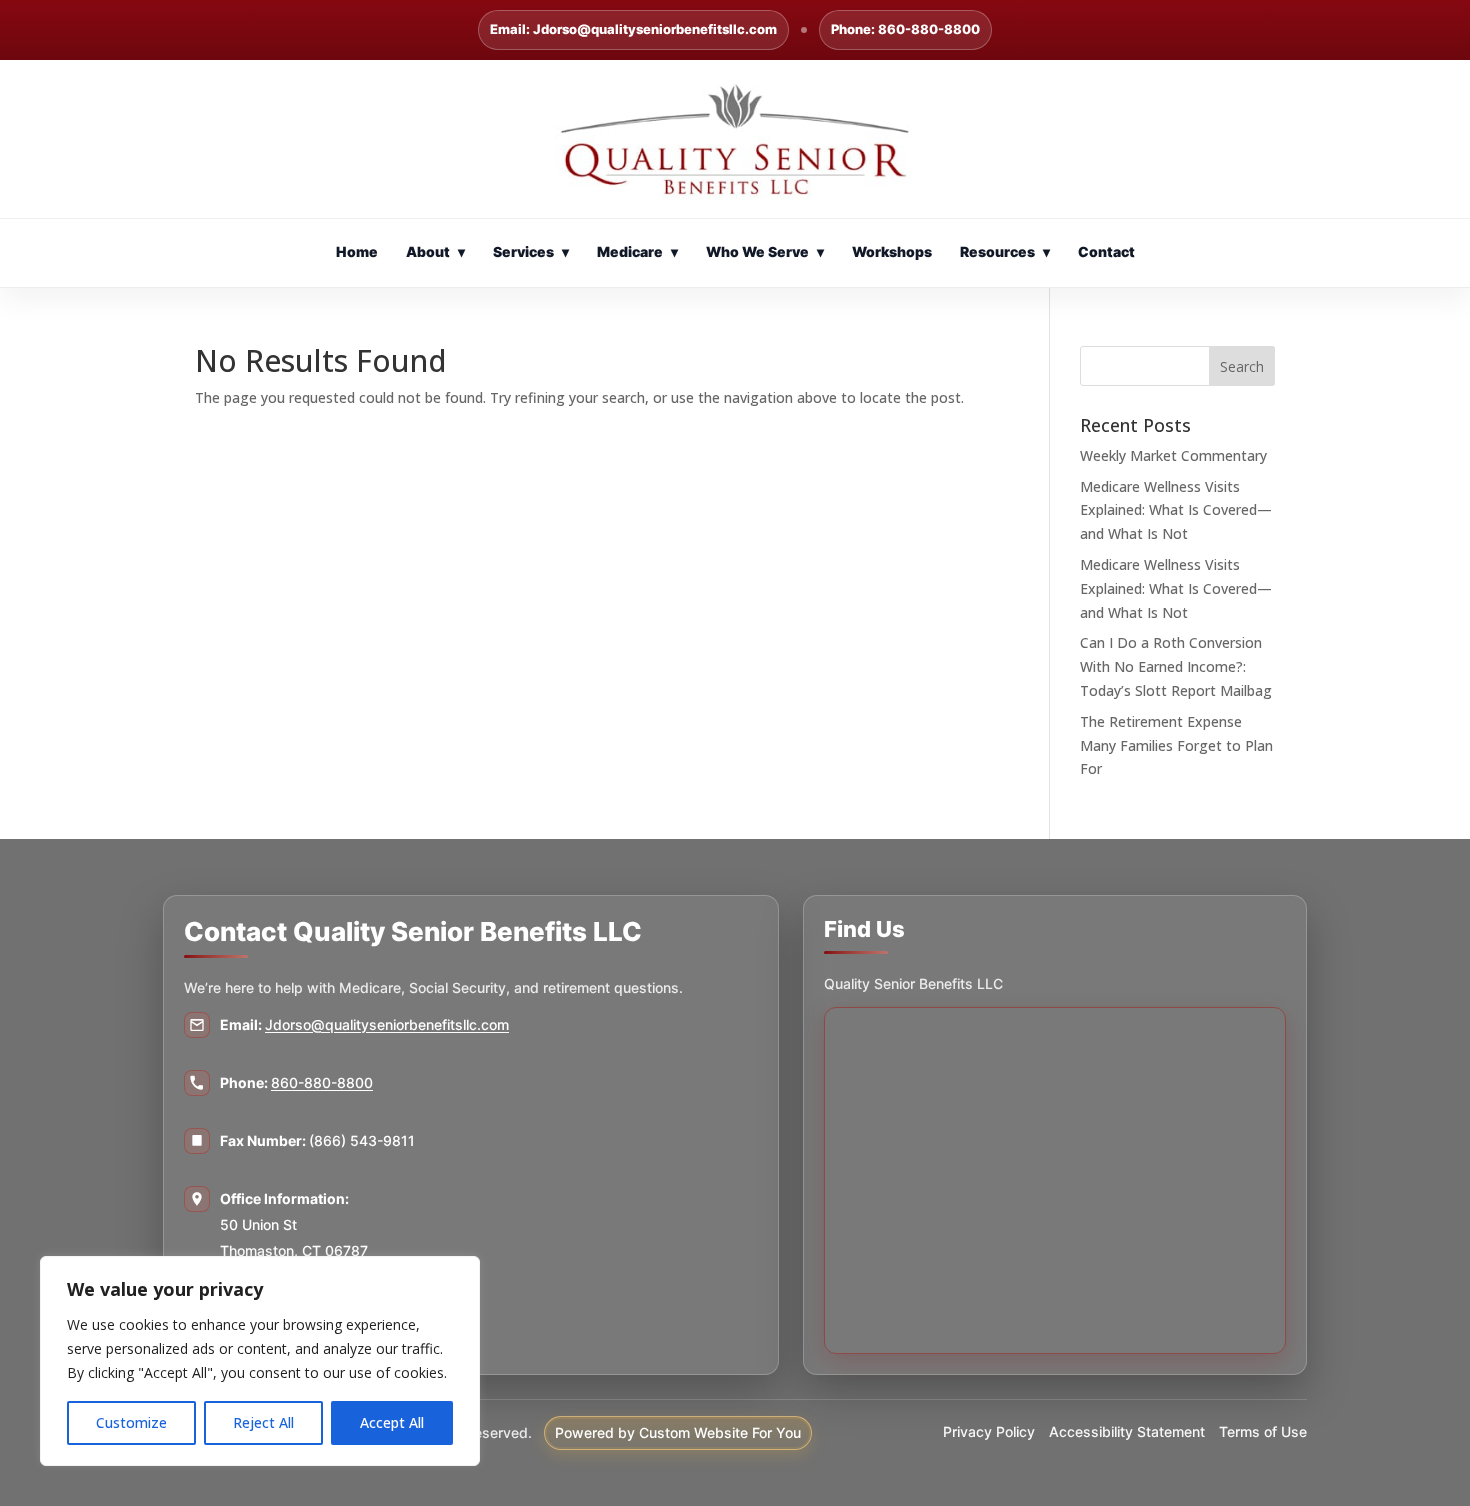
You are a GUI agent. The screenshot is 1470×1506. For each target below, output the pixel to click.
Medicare (637, 251)
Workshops (892, 251)
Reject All (263, 1422)
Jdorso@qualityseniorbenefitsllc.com (387, 1024)
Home (357, 251)
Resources (1005, 251)
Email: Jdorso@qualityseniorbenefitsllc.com (633, 29)
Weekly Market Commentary (1173, 455)
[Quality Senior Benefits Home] (735, 139)
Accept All (392, 1422)
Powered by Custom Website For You (678, 1432)
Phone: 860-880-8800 (905, 29)
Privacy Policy (989, 1431)
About (435, 251)
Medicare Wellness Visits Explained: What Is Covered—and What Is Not (1176, 510)
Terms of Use (1263, 1431)
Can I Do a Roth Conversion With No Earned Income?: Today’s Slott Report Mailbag (1176, 666)
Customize (131, 1422)
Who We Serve (765, 251)
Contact (1106, 251)
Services (531, 251)
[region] (260, 1361)
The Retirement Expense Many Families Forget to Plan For (1176, 745)
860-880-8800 (322, 1082)
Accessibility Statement (1127, 1431)
